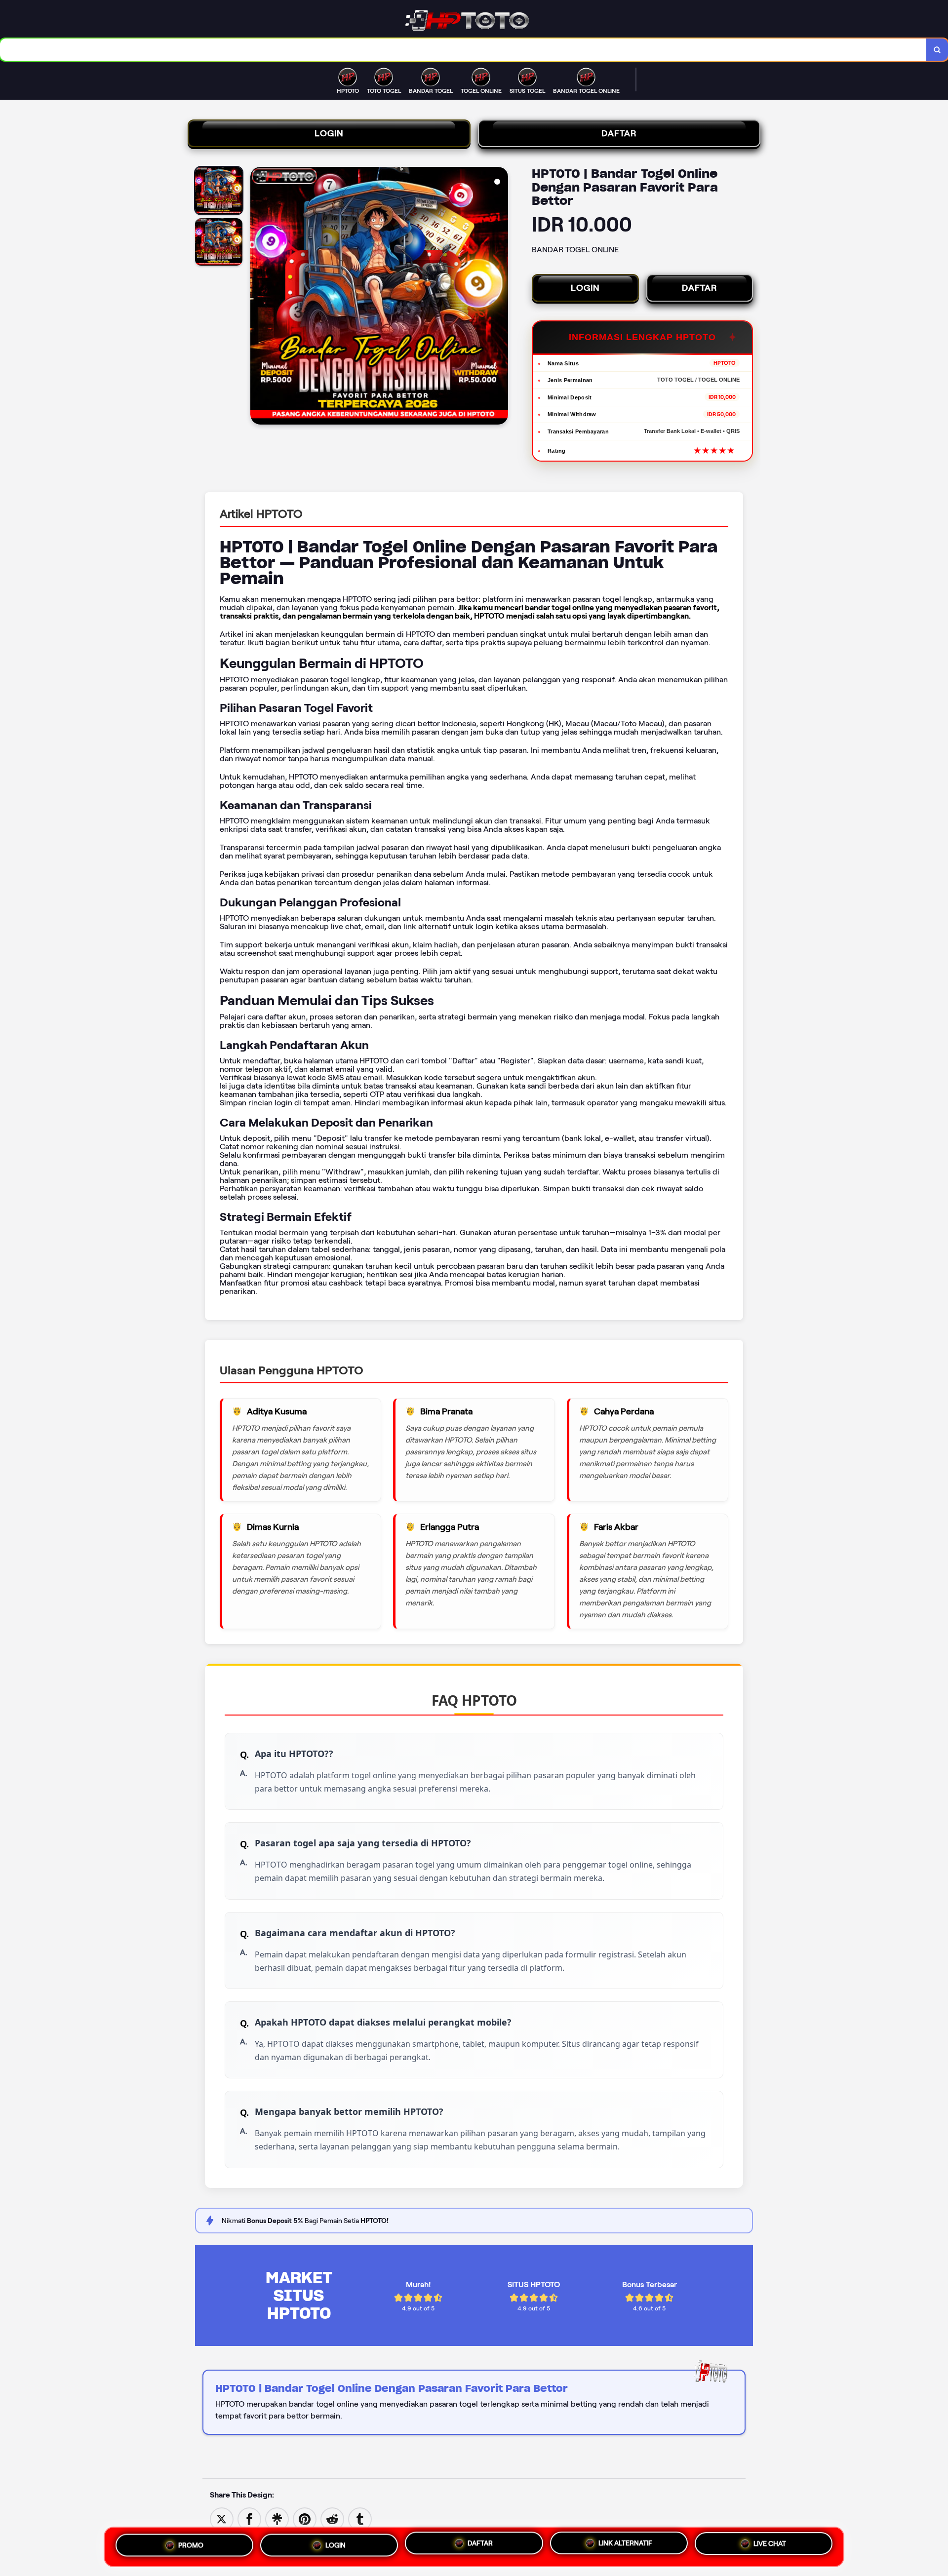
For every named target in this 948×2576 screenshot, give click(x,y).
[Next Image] (500, 297)
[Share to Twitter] (222, 2518)
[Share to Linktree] (277, 2518)
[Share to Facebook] (249, 2518)
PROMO (191, 2544)
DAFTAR (619, 133)
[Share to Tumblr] (360, 2518)
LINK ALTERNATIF (625, 2543)
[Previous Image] (258, 297)
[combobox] (463, 50)
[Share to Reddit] (332, 2518)
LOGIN (329, 133)
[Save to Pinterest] (305, 2518)
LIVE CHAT (770, 2544)
